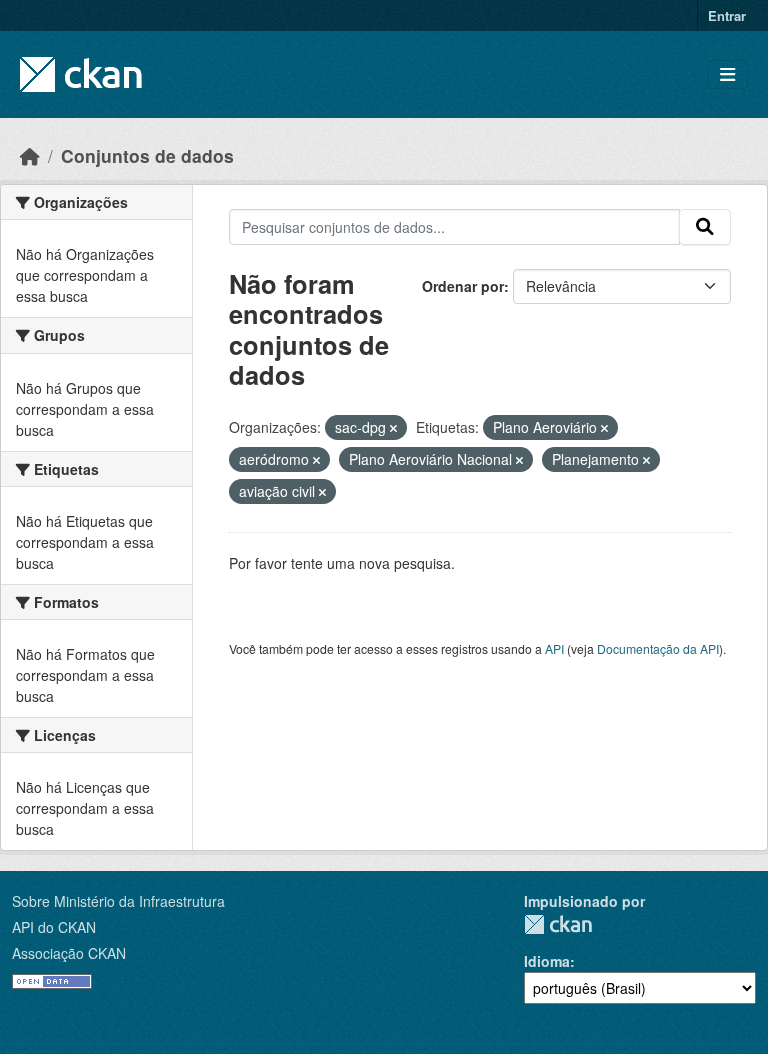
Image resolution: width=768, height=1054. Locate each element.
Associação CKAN (69, 953)
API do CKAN (54, 927)
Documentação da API (658, 648)
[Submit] (705, 227)
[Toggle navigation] (727, 74)
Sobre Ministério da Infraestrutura (118, 901)
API (554, 648)
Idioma (547, 961)
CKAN (558, 924)
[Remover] (393, 428)
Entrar (727, 15)
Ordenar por (463, 286)
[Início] (30, 155)
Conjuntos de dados (147, 155)
